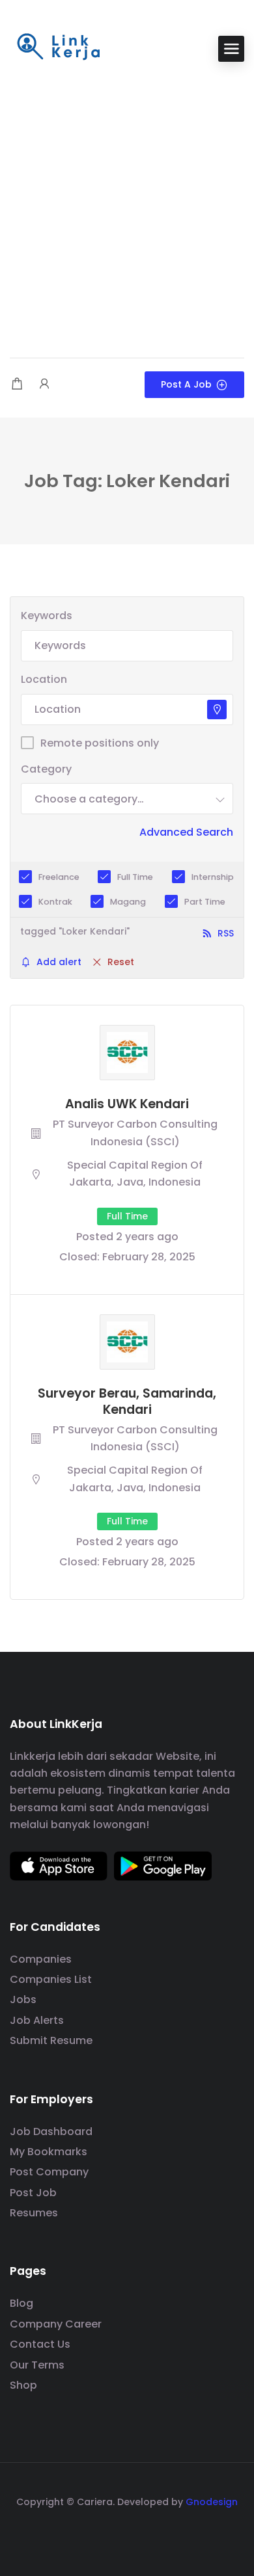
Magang (128, 902)
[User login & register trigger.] (44, 385)
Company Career (56, 2324)
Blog (21, 2303)
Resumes (34, 2213)
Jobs (23, 1999)
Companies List (51, 1979)
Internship (213, 877)
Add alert (59, 962)
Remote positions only (100, 743)
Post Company (49, 2172)
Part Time (205, 902)
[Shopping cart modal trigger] (17, 385)
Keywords (47, 616)
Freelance (59, 877)
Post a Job (186, 384)
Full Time (135, 877)
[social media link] (127, 2533)
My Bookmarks (49, 2152)
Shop (23, 2385)
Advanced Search (186, 832)
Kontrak (55, 902)
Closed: (79, 1257)
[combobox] (127, 799)
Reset (121, 962)
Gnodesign (212, 2502)
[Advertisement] (127, 211)
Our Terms (37, 2365)
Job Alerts (37, 2020)
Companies (41, 1959)
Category (46, 769)
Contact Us (40, 2344)
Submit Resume (51, 2040)
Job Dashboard (51, 2131)
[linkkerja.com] (59, 48)
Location (44, 679)
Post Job (33, 2193)
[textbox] (89, 799)
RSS (226, 933)
